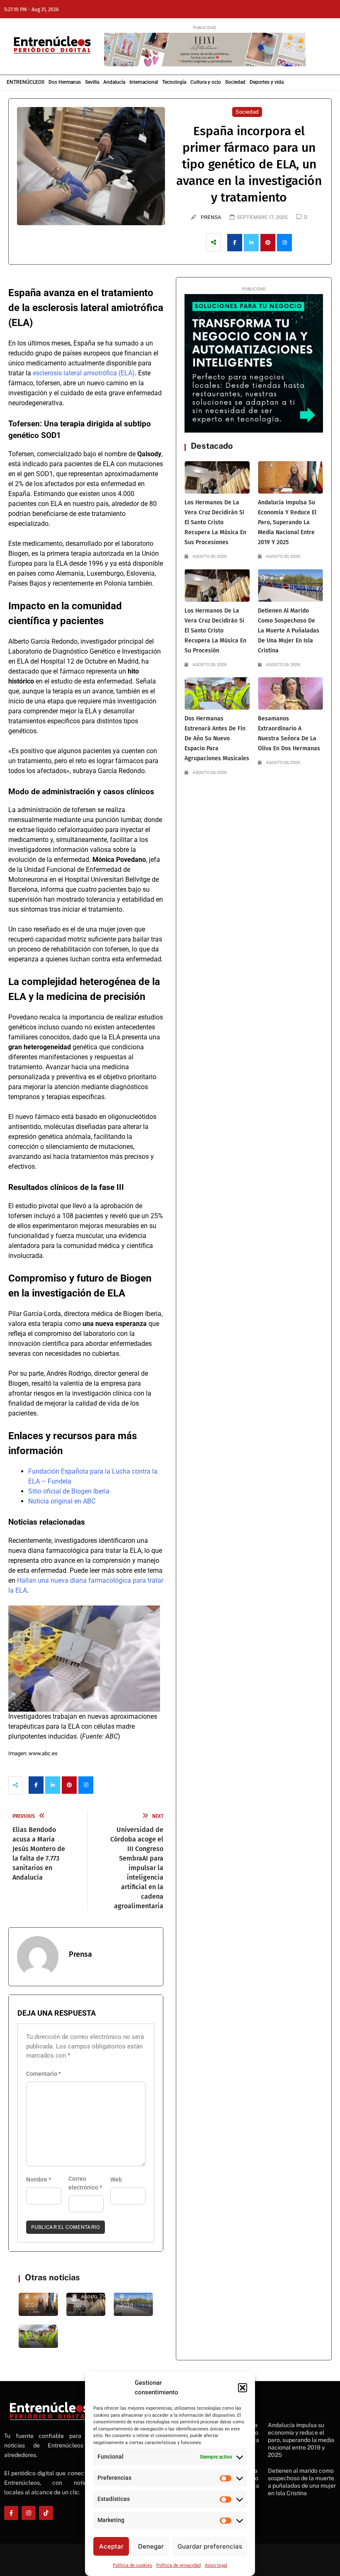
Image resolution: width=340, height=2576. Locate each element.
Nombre (39, 2180)
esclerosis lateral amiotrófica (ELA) (84, 373)
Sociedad (235, 82)
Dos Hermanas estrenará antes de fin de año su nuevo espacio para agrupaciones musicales (217, 738)
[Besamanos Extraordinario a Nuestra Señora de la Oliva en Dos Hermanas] (290, 693)
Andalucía (114, 82)
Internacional (144, 82)
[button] (243, 2388)
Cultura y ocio (206, 82)
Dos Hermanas (65, 82)
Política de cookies (132, 2565)
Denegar (151, 2546)
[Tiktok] (46, 2513)
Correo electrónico (85, 2183)
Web (116, 2180)
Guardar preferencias (210, 2546)
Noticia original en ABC (62, 1501)
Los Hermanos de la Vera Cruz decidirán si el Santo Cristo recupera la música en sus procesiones (215, 522)
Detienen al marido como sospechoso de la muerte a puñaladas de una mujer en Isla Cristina (289, 631)
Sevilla (92, 82)
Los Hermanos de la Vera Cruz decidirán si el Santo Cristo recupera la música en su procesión (215, 631)
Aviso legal (216, 2565)
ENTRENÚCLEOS (25, 82)
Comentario (44, 2074)
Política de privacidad (178, 2565)
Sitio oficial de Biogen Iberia (69, 1491)
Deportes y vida (267, 82)
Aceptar (111, 2546)
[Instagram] (29, 2513)
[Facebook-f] (11, 2513)
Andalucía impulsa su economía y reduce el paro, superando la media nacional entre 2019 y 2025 (287, 522)
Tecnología (174, 82)
